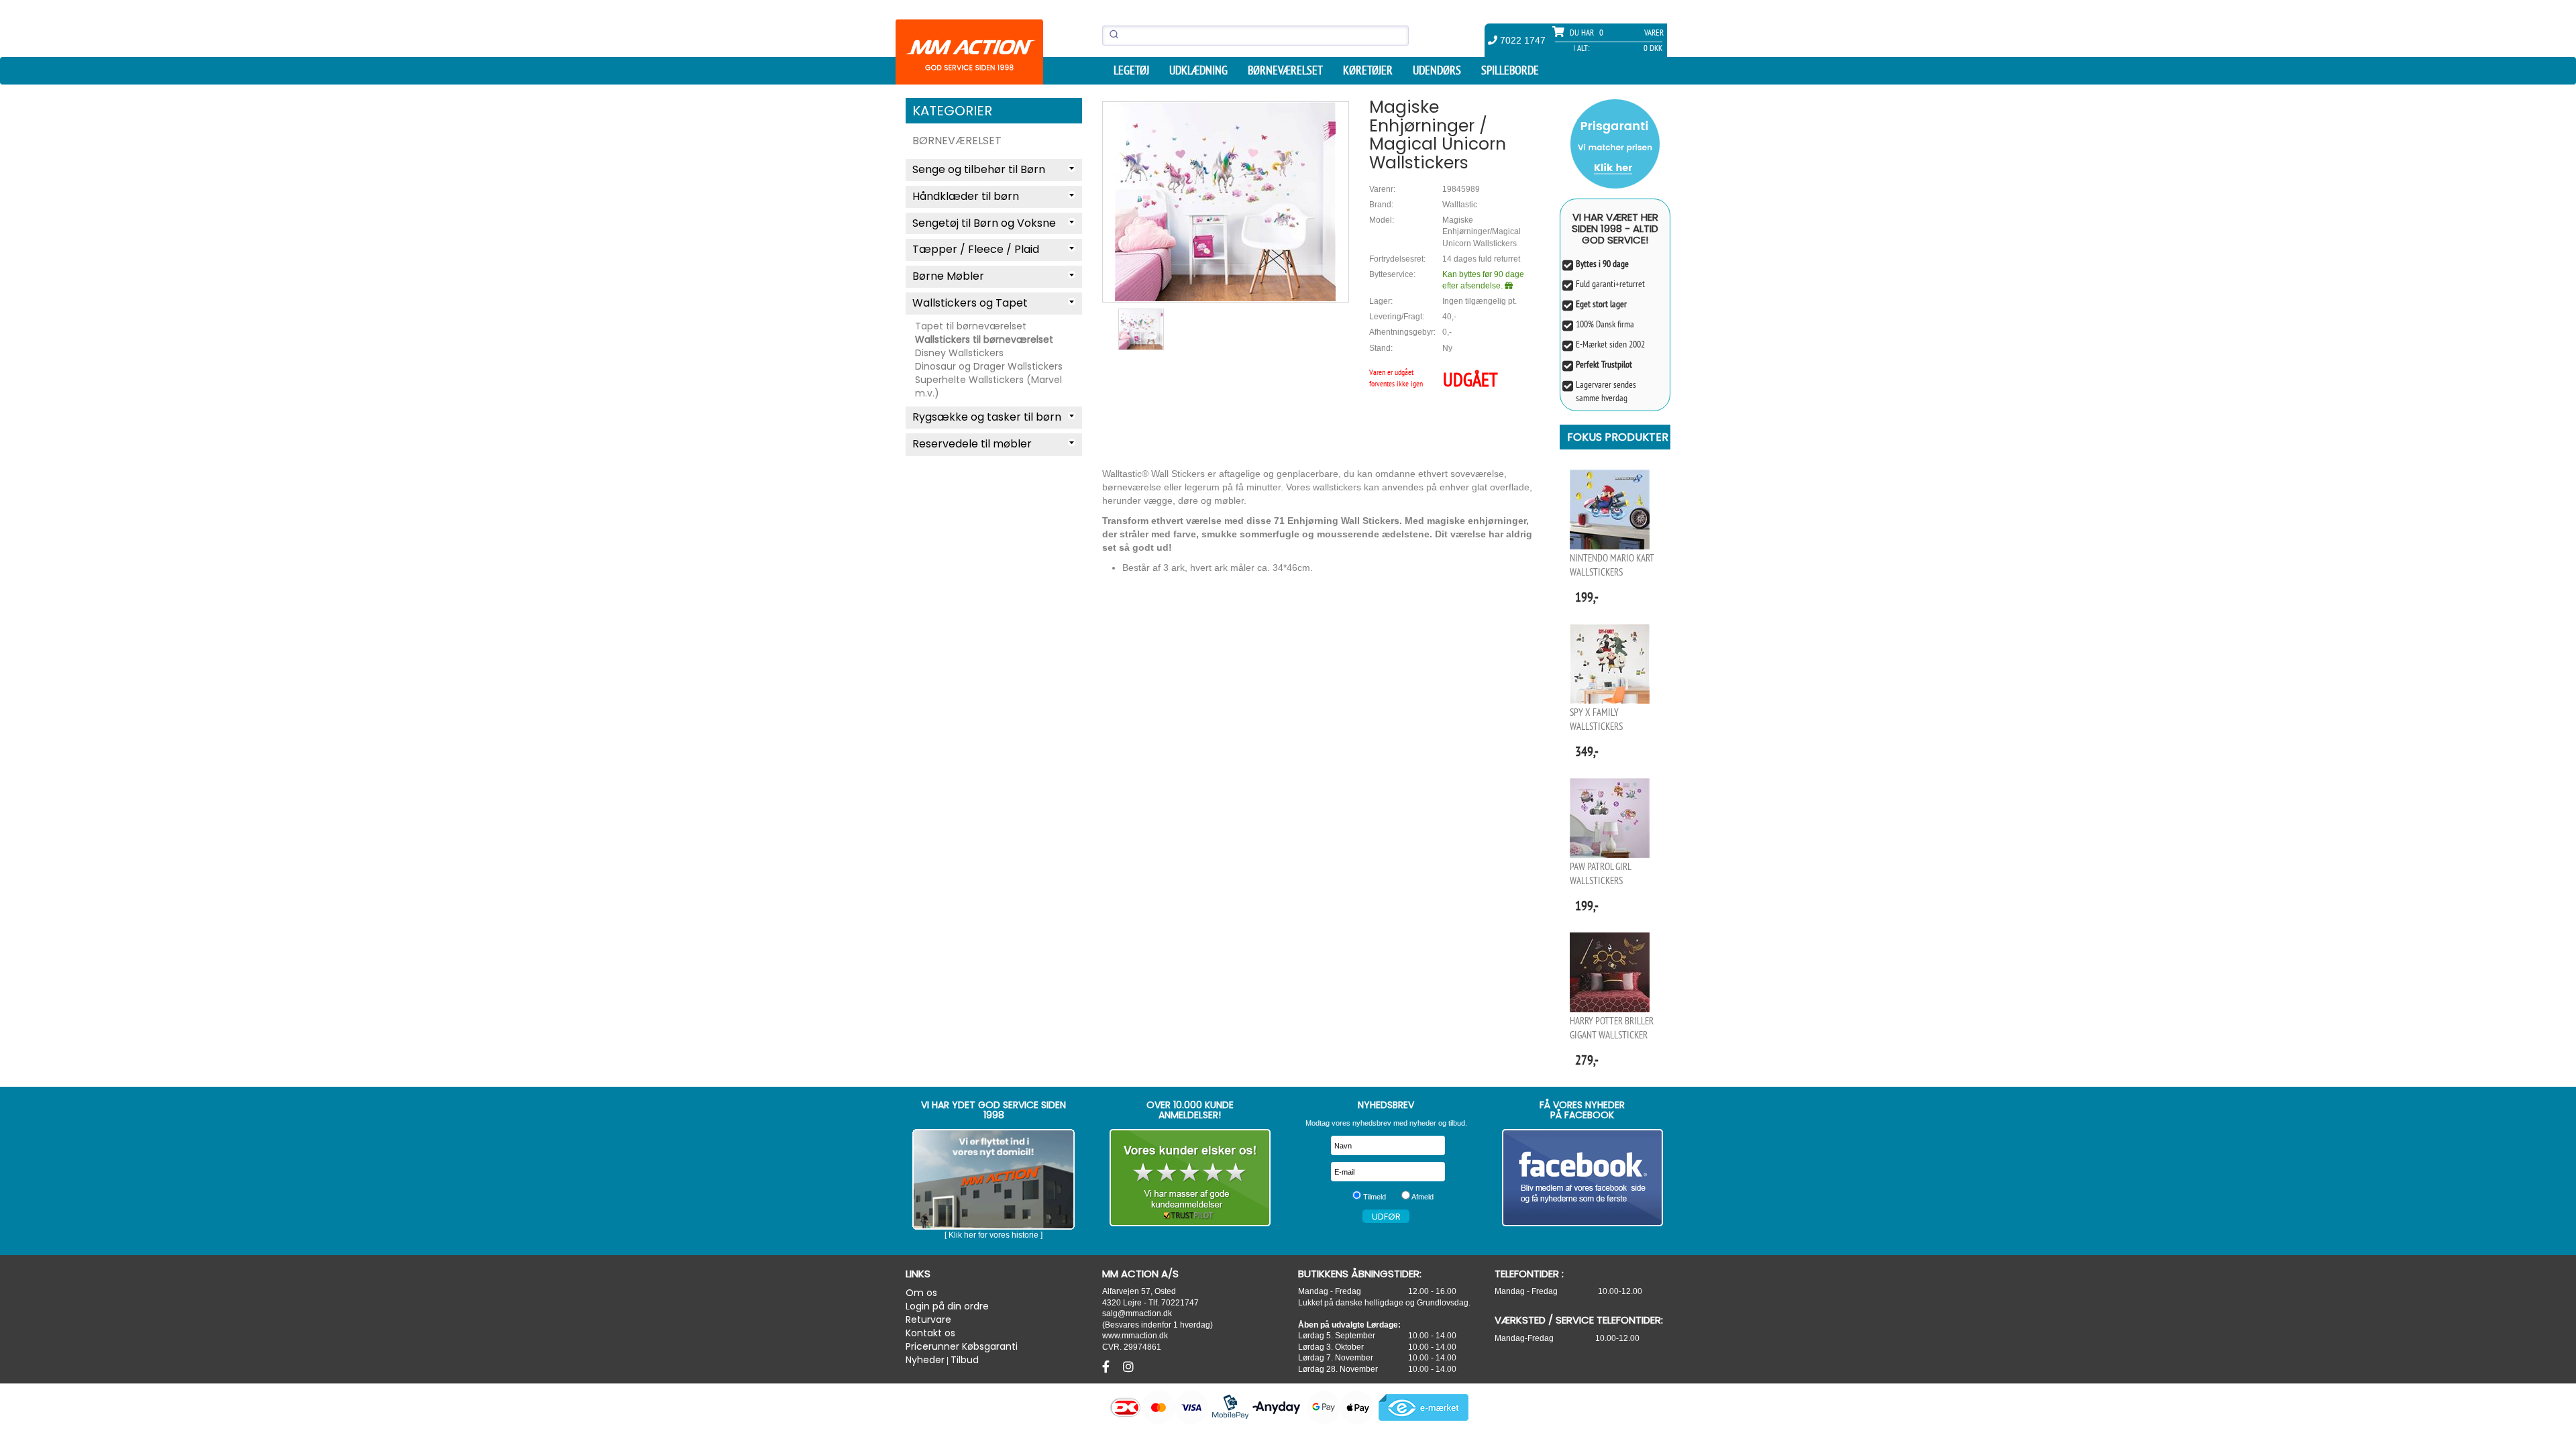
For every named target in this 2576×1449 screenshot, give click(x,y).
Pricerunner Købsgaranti (962, 1346)
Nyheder (925, 1360)
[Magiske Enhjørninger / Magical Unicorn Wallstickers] (1226, 202)
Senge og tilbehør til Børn (979, 169)
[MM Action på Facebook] (1583, 1178)
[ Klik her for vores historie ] (994, 1235)
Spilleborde (1510, 70)
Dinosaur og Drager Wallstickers (989, 366)
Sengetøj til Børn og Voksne (984, 223)
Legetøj (1131, 70)
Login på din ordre (947, 1306)
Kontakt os (930, 1333)
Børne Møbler (948, 276)
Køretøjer (1368, 70)
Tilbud (965, 1360)
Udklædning (1198, 70)
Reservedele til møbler (972, 444)
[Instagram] (1128, 1367)
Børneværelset (1285, 70)
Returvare (928, 1320)
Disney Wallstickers (959, 353)
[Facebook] (1108, 1367)
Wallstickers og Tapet (970, 303)
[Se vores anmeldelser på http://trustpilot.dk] (1190, 1178)
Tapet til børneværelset (971, 326)
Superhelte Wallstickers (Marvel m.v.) (988, 386)
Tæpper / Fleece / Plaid (976, 249)
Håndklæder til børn (966, 196)
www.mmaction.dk (1135, 1335)
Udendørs (1437, 70)
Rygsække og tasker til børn (987, 417)
